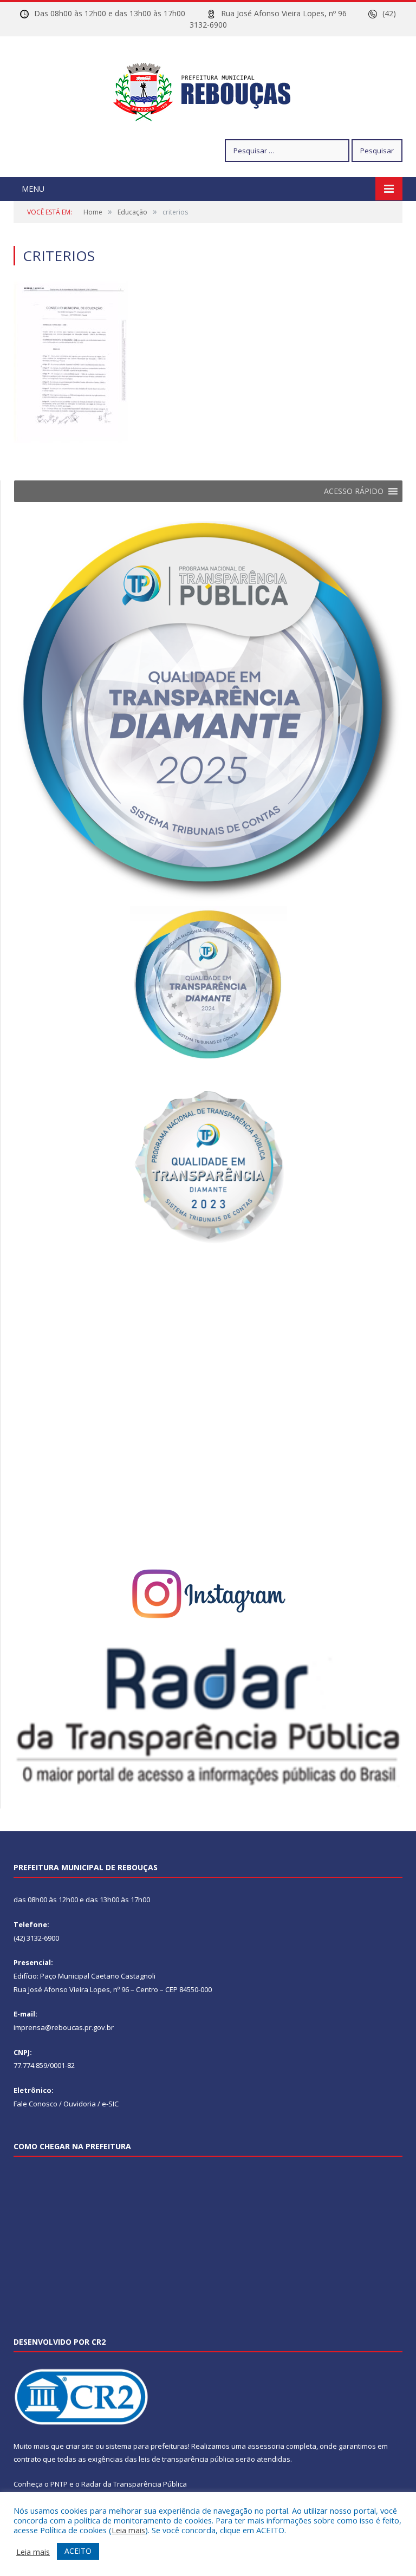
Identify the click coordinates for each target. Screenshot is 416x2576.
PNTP (59, 2484)
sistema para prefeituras (147, 2446)
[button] (354, 491)
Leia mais (128, 2530)
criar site (80, 2446)
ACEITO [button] (78, 2551)
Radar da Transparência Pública (134, 2484)
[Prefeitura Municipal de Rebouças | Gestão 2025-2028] (208, 89)
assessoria (266, 2446)
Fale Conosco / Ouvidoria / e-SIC (66, 2104)
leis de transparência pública (186, 2459)
